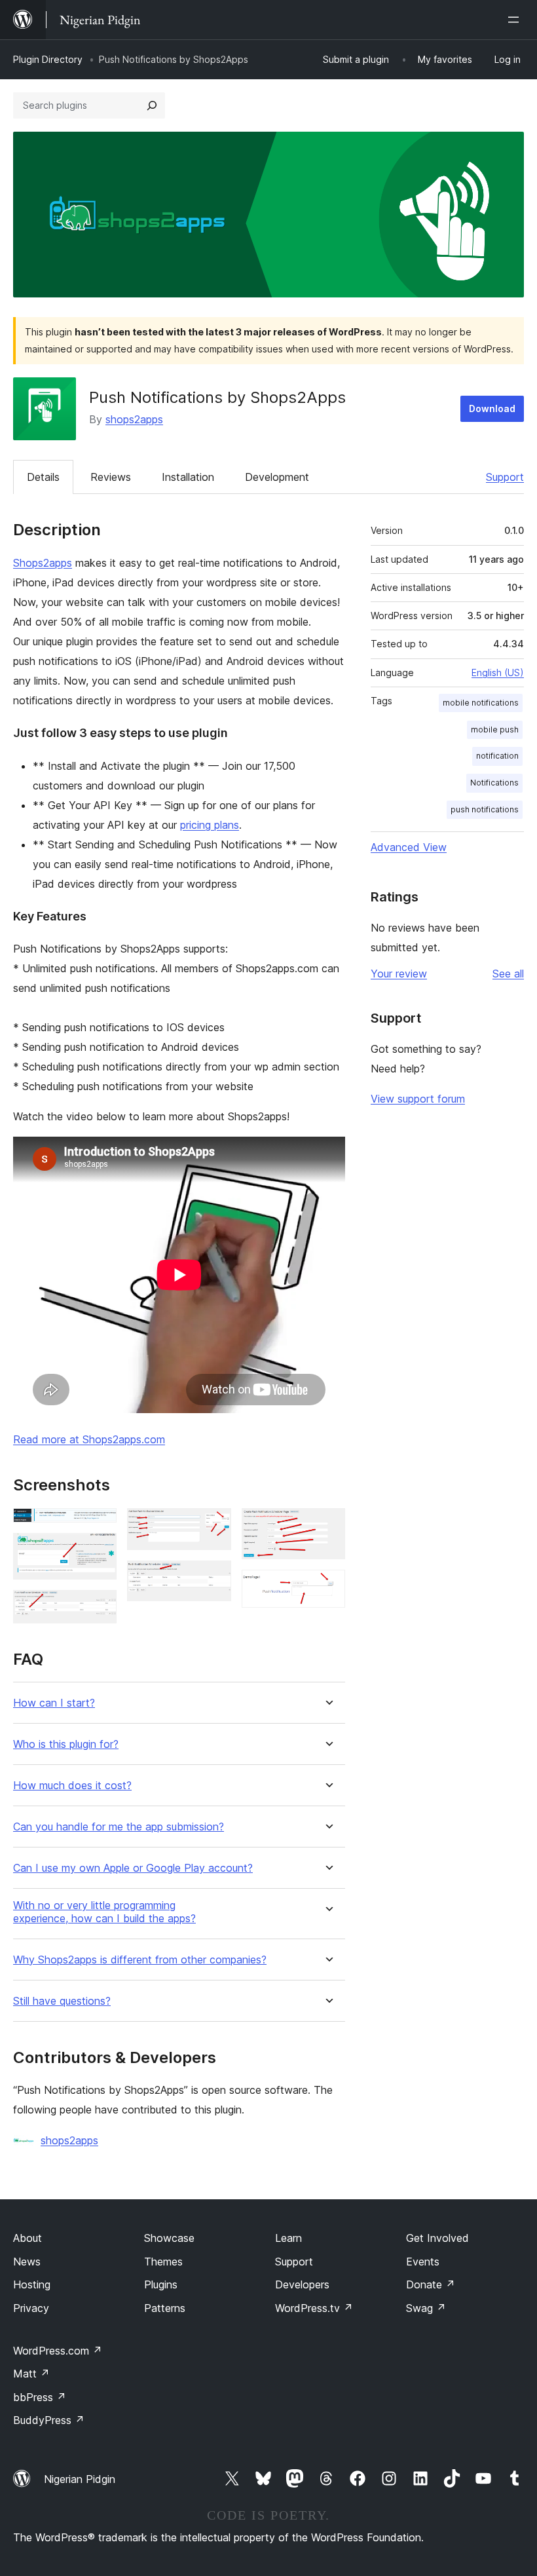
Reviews (111, 477)
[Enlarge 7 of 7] (327, 1587)
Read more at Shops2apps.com (89, 1439)
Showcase (169, 2238)
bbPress (40, 2397)
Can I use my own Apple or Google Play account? (133, 1868)
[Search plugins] (152, 105)
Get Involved (437, 2238)
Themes (163, 2262)
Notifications (494, 783)
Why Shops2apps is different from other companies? (140, 1960)
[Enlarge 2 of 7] (99, 1551)
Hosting (32, 2284)
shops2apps (134, 419)
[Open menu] (516, 20)
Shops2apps (43, 563)
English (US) (498, 672)
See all (508, 974)
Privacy (31, 2308)
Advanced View (409, 847)
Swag (426, 2308)
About (28, 2238)
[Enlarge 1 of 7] (99, 1526)
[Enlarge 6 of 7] (327, 1526)
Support (505, 477)
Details (43, 477)
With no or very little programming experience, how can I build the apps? (104, 1912)
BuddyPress (49, 2420)
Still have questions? (62, 2001)
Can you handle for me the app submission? (119, 1827)
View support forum (418, 1099)
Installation (188, 477)
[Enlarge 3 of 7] (99, 1608)
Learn (288, 2238)
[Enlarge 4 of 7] (213, 1526)
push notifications (485, 809)
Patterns (165, 2308)
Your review (399, 974)
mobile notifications (481, 703)
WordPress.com (58, 2351)
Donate (431, 2284)
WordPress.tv (314, 2308)
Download (492, 408)
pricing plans (210, 825)
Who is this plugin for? (66, 1744)
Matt (31, 2374)
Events (423, 2262)
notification (497, 756)
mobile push (495, 729)
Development (277, 477)
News (27, 2262)
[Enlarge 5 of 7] (213, 1578)
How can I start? (54, 1703)
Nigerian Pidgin (80, 2479)
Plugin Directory (48, 59)
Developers (302, 2284)
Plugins (161, 2284)
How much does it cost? (72, 1786)
